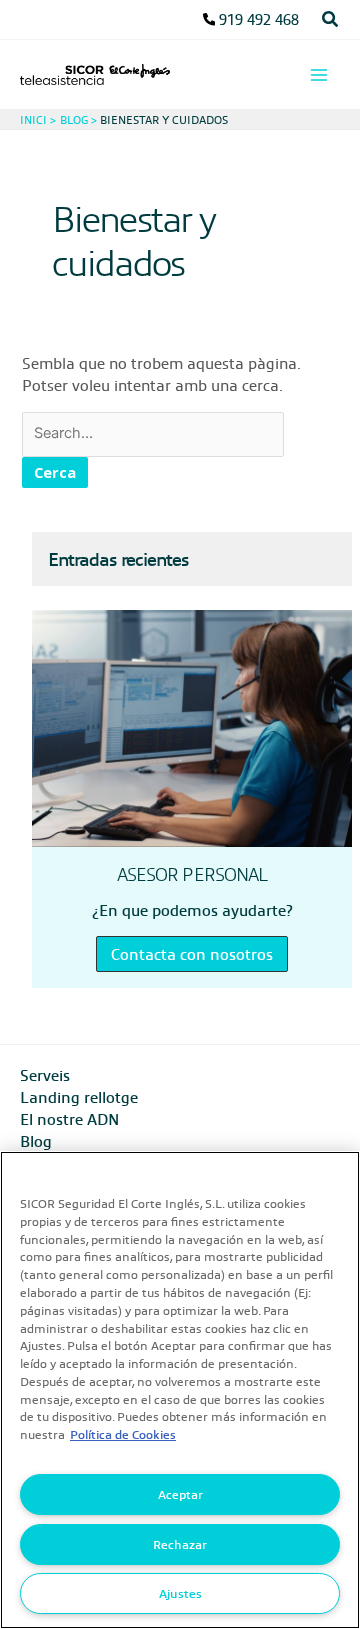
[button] (331, 19)
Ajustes (180, 1593)
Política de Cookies (123, 1434)
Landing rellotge (79, 1097)
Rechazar (180, 1544)
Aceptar (180, 1494)
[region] (180, 1390)
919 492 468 (259, 19)
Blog (36, 1141)
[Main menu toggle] (319, 75)
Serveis (45, 1075)
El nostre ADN (69, 1119)
